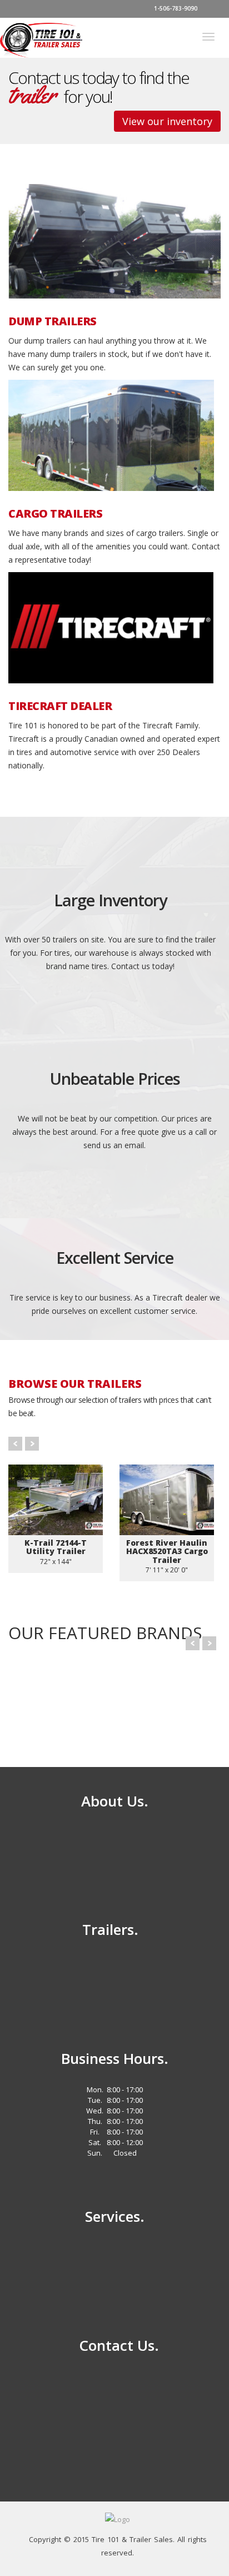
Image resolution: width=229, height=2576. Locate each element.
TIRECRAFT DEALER (60, 706)
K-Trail (50, 1698)
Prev (15, 1444)
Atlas (150, 1698)
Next (32, 1444)
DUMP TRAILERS (53, 321)
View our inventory (167, 121)
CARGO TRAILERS (55, 514)
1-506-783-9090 (175, 8)
